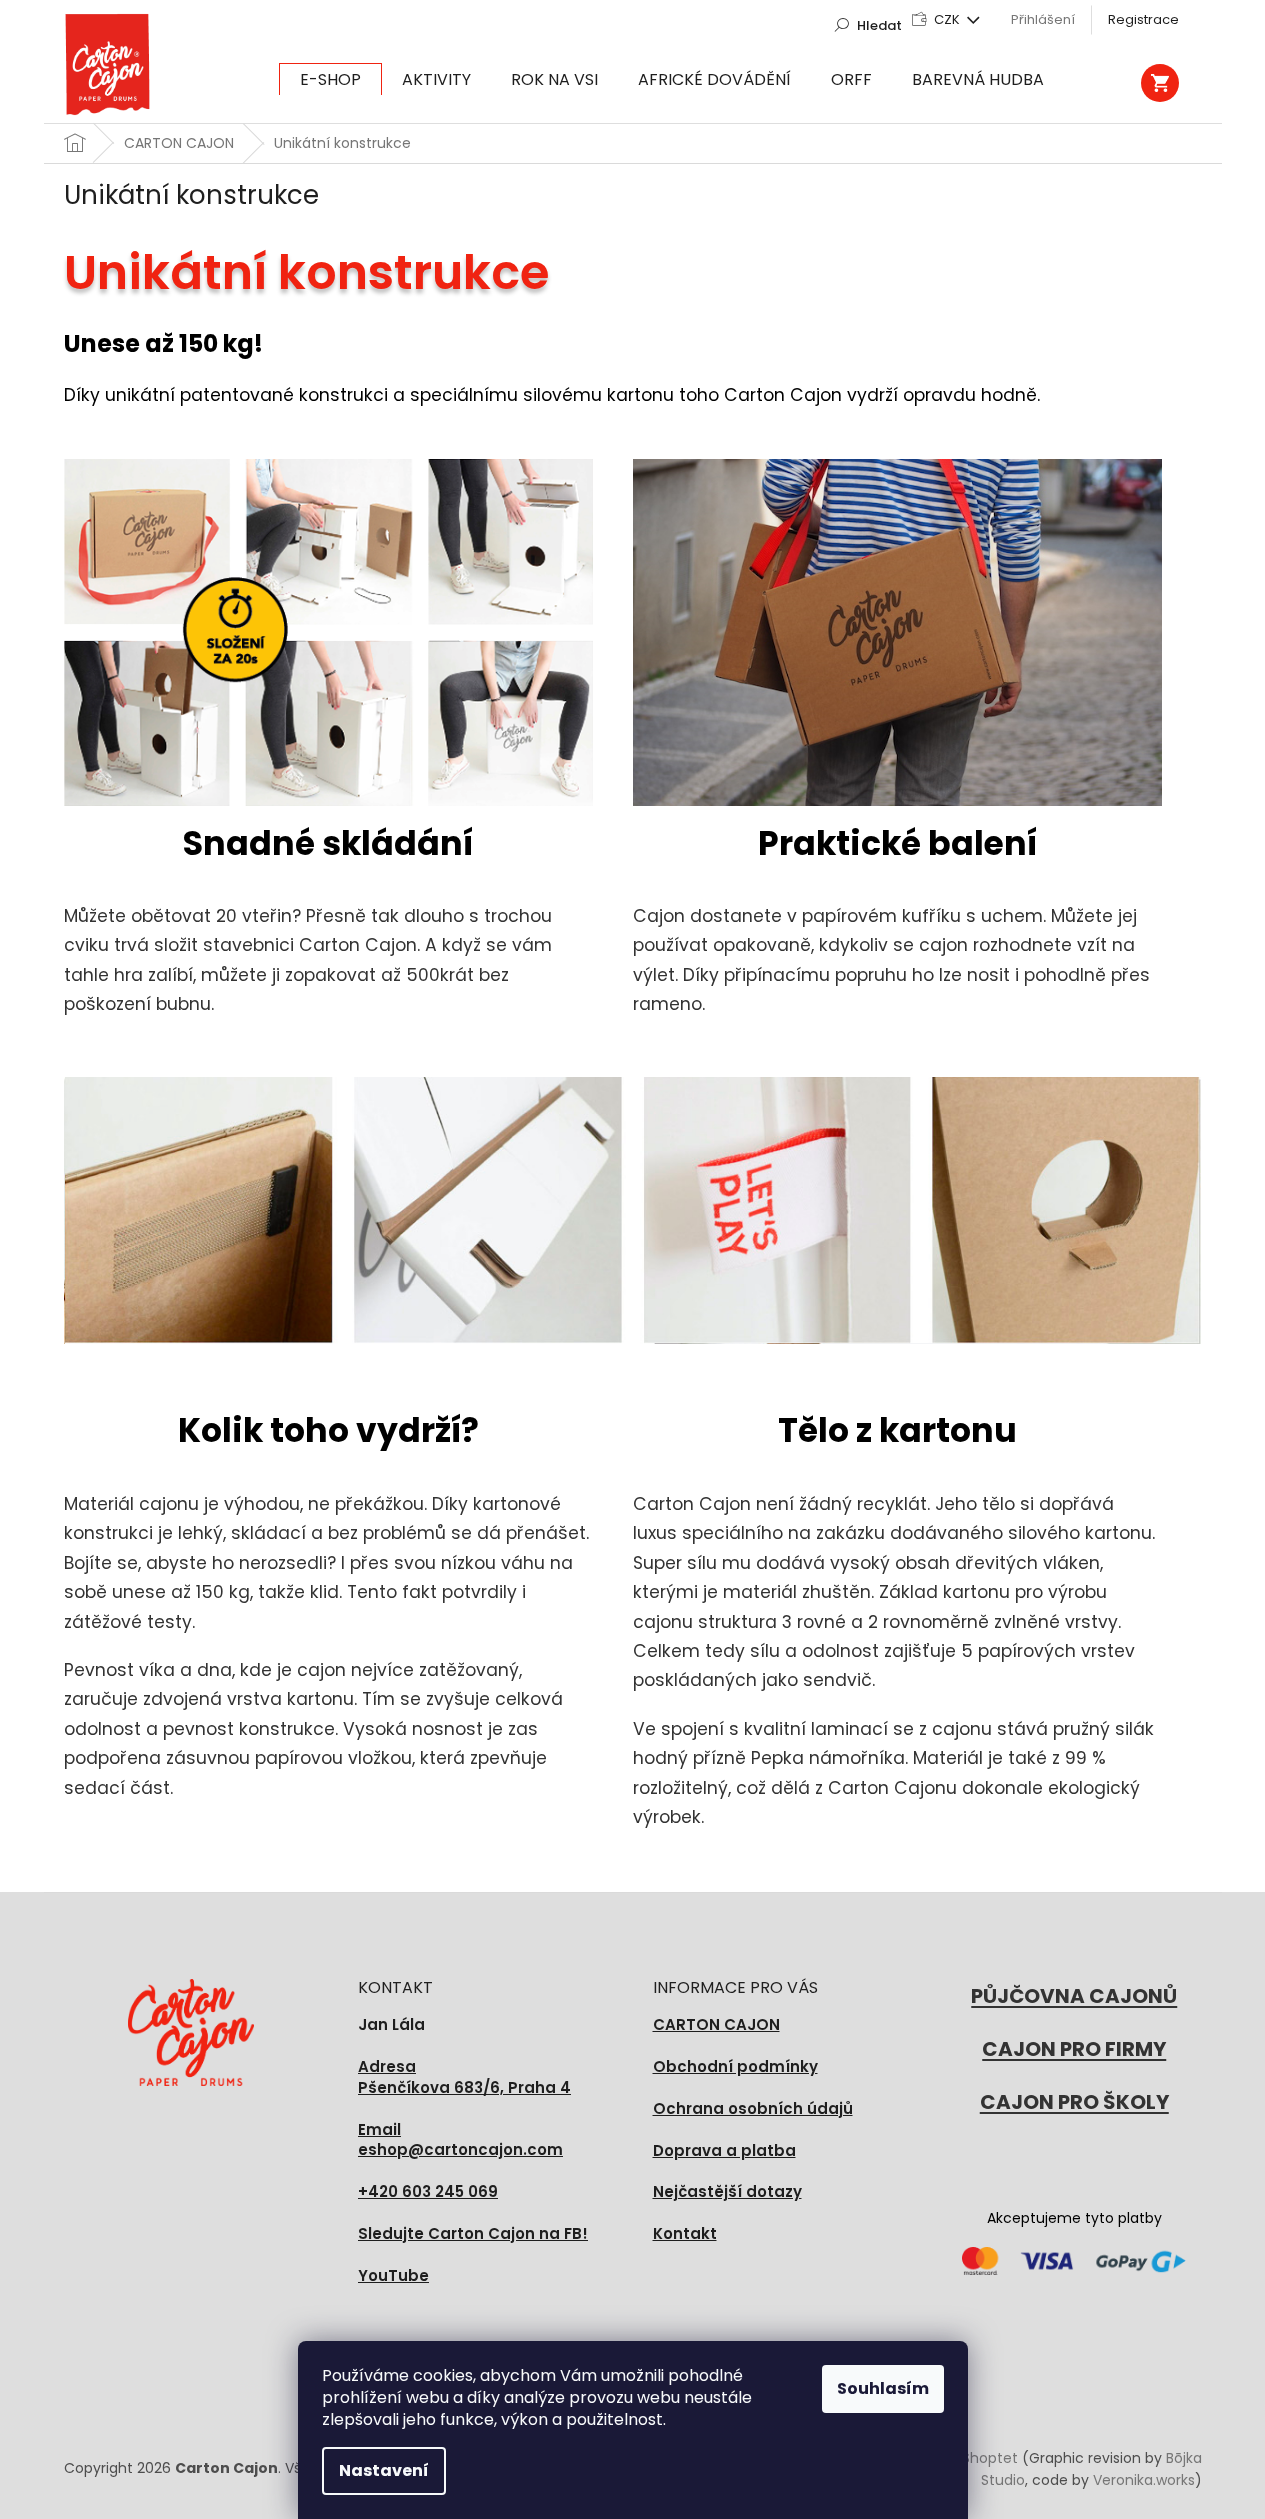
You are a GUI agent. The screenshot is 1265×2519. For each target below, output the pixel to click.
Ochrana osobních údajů (753, 2108)
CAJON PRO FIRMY (1074, 2049)
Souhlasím (883, 2388)
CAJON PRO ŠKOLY (1074, 2102)
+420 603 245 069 (428, 2191)
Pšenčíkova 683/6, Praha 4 (464, 2077)
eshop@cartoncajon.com (460, 2140)
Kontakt (685, 2233)
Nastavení (384, 2470)
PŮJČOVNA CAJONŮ (1074, 1996)
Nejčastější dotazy (727, 2191)
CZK (948, 19)
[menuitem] (330, 80)
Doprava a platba (724, 2150)
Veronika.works (1144, 2480)
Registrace (1143, 19)
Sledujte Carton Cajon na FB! (473, 2233)
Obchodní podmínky (735, 2066)
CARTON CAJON (716, 2024)
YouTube (393, 2275)
